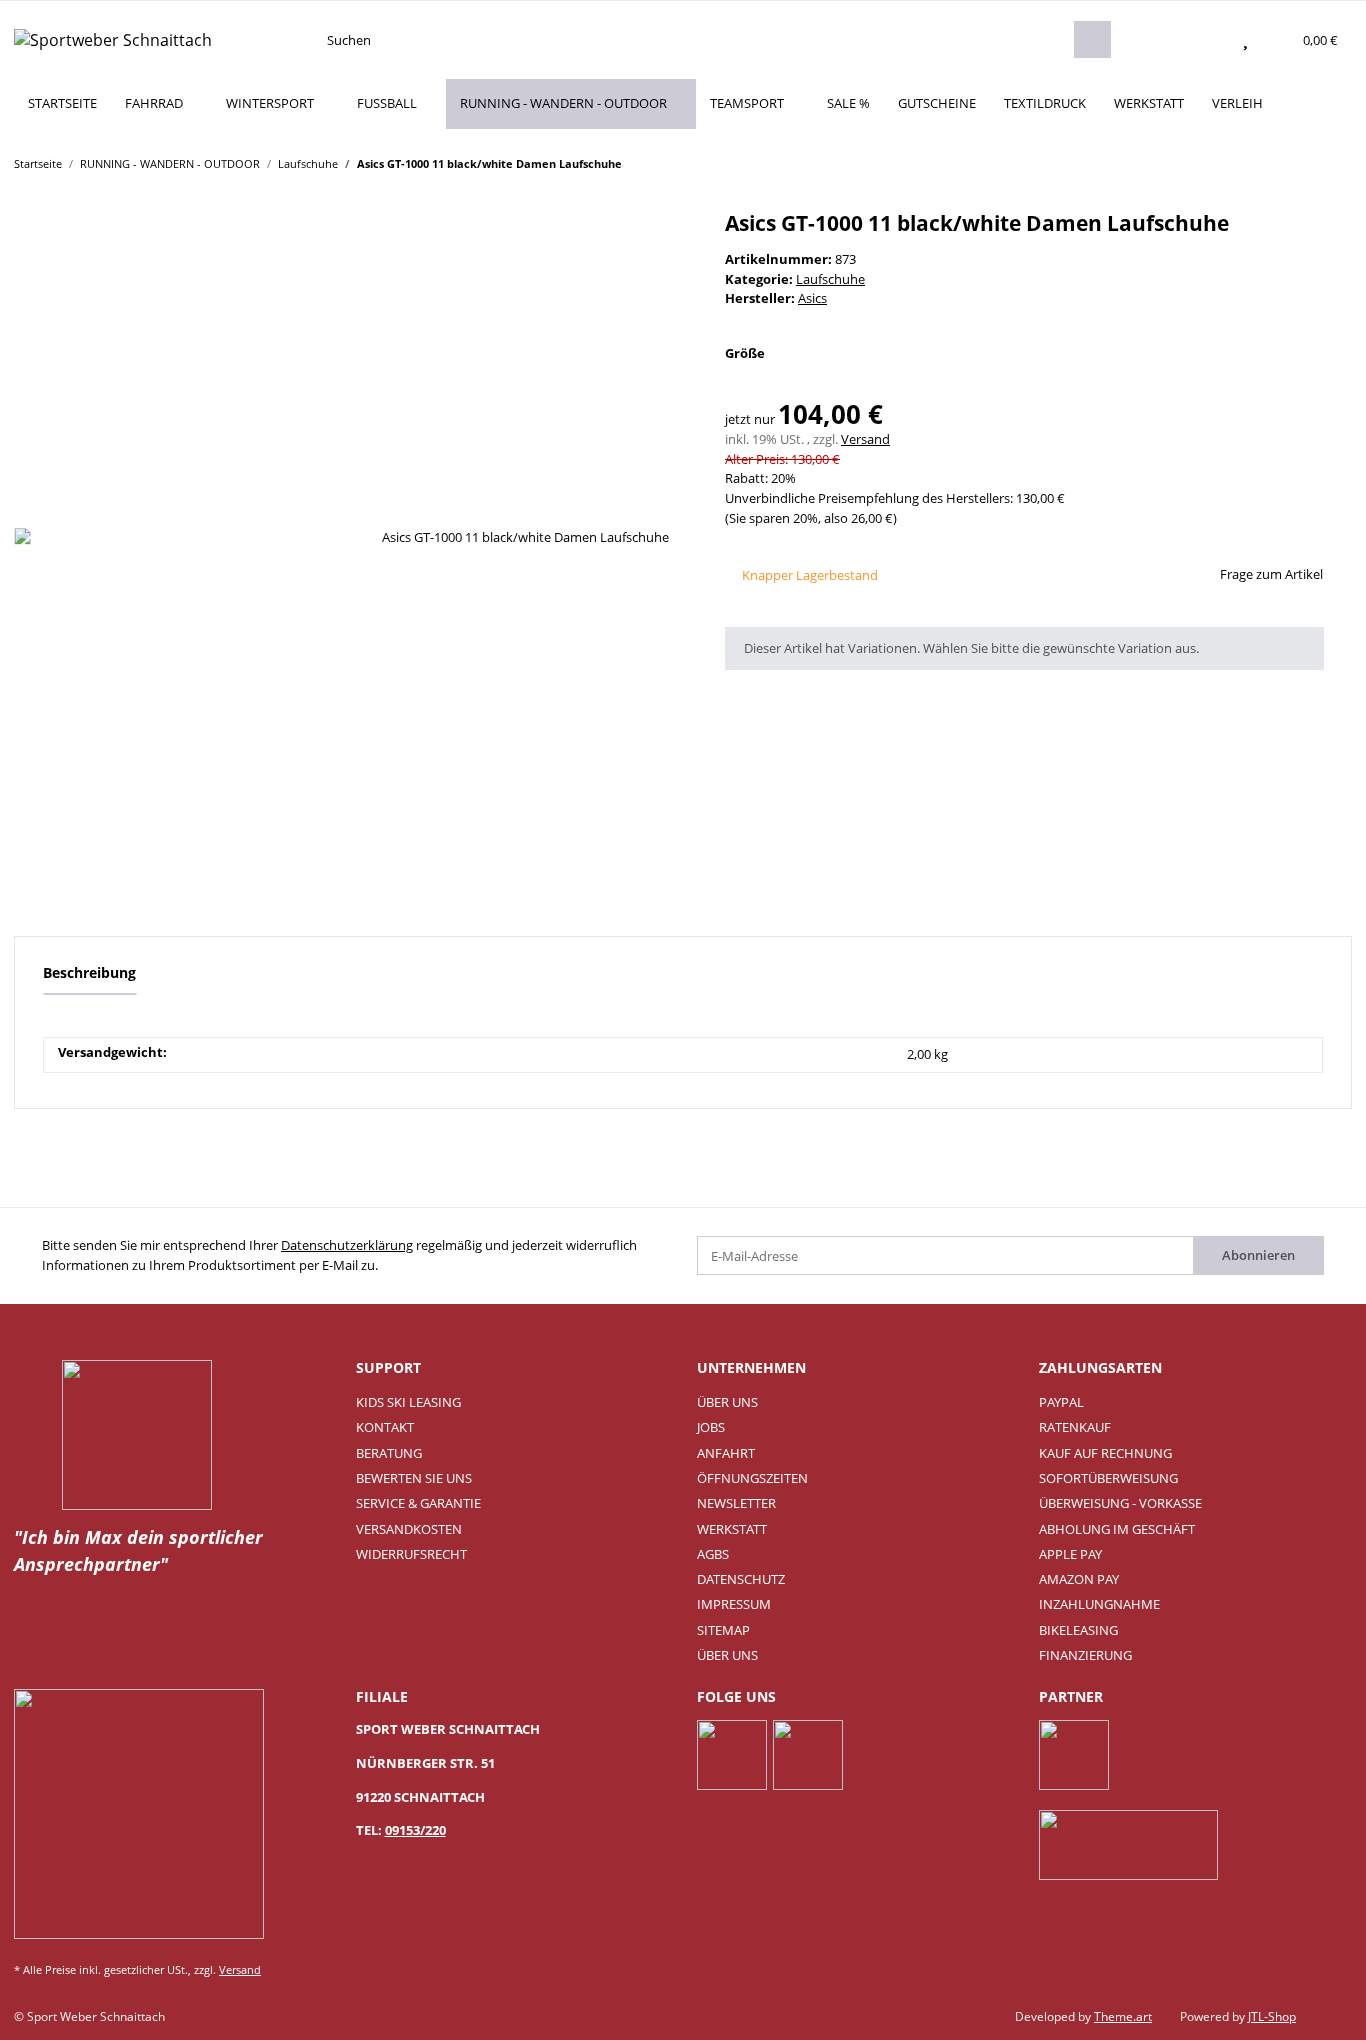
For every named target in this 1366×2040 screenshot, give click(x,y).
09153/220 (415, 1830)
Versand (865, 439)
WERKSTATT (1149, 103)
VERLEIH (1237, 103)
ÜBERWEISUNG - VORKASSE (1120, 1503)
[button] (1206, 40)
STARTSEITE (62, 103)
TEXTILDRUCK (1045, 103)
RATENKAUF (1075, 1427)
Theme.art (1123, 2016)
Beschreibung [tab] (89, 972)
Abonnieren (1258, 1255)
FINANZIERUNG (1085, 1655)
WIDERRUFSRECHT (411, 1554)
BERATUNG (389, 1453)
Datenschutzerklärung (347, 1245)
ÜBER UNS (727, 1402)
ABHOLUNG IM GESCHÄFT (1117, 1529)
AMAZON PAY (1079, 1579)
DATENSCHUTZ (741, 1579)
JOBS (711, 1427)
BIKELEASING (1078, 1630)
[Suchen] (1092, 39)
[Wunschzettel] (1245, 40)
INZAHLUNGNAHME (1099, 1604)
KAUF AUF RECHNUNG (1105, 1453)
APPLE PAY (1070, 1554)
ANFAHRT (726, 1453)
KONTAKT (385, 1427)
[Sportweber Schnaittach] (113, 39)
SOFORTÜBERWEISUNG (1108, 1478)
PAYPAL (1061, 1402)
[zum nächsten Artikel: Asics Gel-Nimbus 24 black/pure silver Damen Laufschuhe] (1333, 162)
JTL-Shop (1272, 2016)
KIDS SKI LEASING (408, 1402)
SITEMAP (723, 1630)
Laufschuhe (830, 279)
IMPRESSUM (734, 1604)
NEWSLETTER (736, 1503)
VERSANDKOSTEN (409, 1529)
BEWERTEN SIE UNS (414, 1478)
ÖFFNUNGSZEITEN (752, 1478)
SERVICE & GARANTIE (418, 1503)
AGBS (713, 1554)
